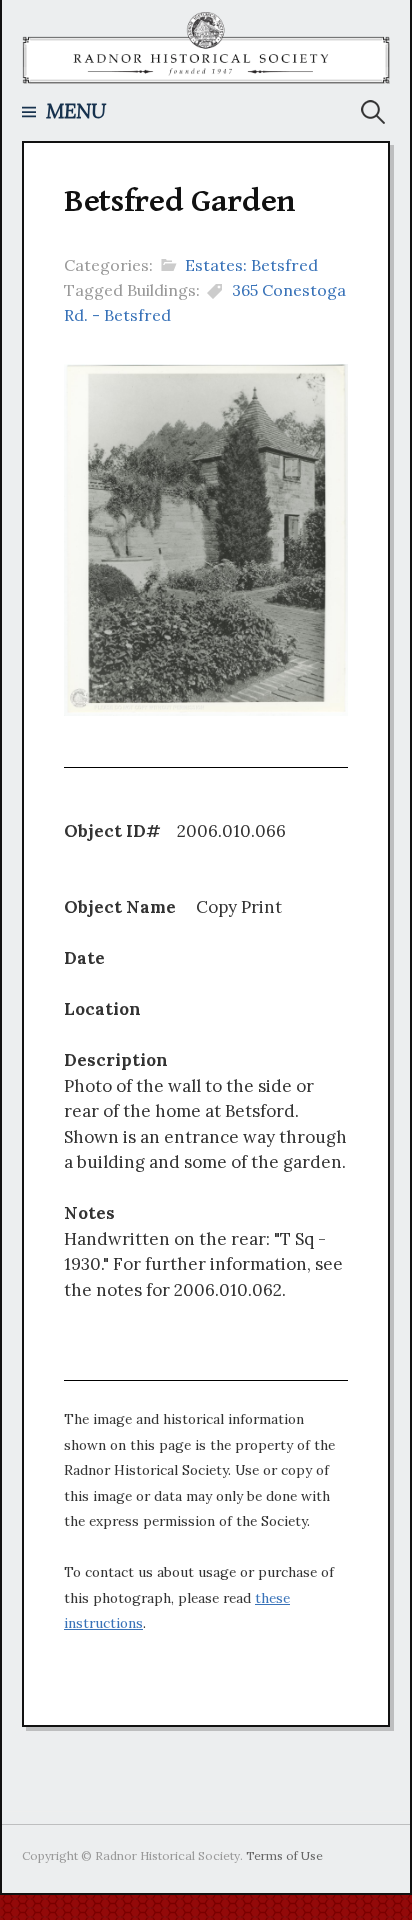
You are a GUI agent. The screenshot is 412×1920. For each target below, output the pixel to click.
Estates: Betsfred (251, 265)
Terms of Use (284, 1855)
